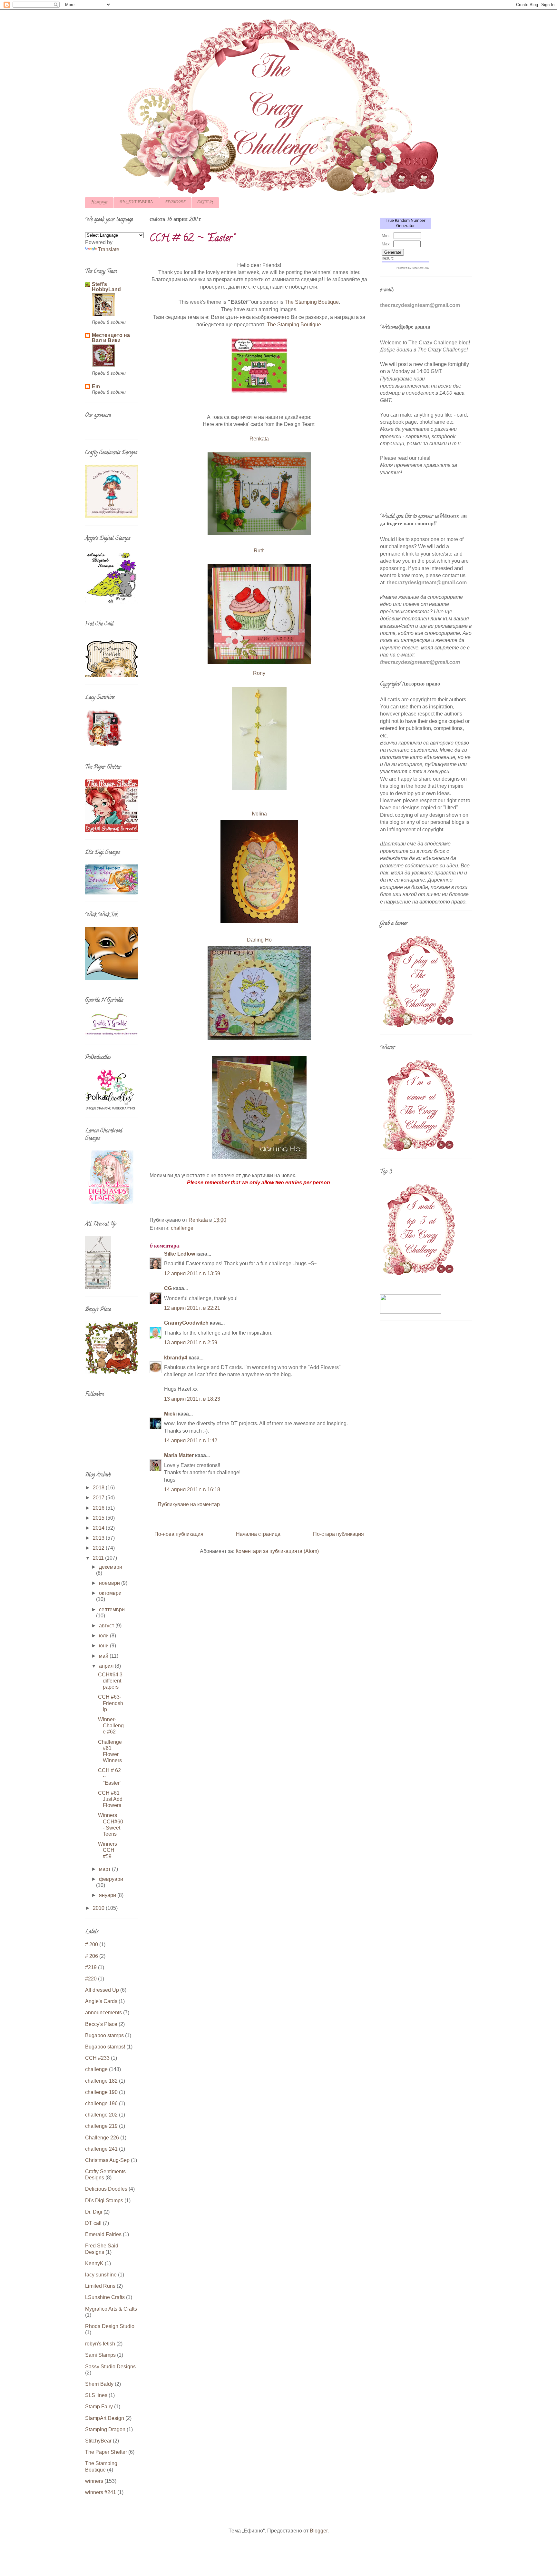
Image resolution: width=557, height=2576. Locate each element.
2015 (99, 1518)
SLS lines (96, 2395)
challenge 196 (101, 2103)
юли (104, 1636)
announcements (103, 2013)
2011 (99, 1558)
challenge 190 (101, 2092)
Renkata (259, 439)
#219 (91, 1967)
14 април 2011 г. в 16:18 (192, 1490)
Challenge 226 (102, 2138)
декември (111, 1567)
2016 (99, 1508)
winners (94, 2481)
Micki (170, 1414)
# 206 (92, 1956)
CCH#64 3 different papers (110, 1681)
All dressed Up (102, 1990)
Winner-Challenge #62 (111, 1726)
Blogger (319, 2531)
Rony (259, 673)
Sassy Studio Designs (110, 2367)
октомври (110, 1593)
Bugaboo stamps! (105, 2047)
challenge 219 (101, 2126)
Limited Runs (100, 2286)
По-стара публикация (338, 1534)
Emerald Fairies (103, 2234)
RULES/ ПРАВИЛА (136, 202)
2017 (99, 1498)
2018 (99, 1488)
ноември (110, 1583)
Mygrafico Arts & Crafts (111, 2309)
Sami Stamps (100, 2355)
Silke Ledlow (180, 1254)
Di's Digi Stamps (104, 2201)
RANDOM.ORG (420, 268)
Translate (109, 249)
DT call (93, 2223)
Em (96, 386)
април (107, 1666)
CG (168, 1288)
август (107, 1626)
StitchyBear (98, 2441)
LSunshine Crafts (105, 2297)
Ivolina (259, 814)
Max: (386, 244)
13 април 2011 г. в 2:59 (191, 1342)
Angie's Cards (101, 2001)
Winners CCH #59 (107, 1850)
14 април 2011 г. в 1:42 (191, 1441)
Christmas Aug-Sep (107, 2160)
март (105, 1869)
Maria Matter (179, 1455)
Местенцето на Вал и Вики (111, 338)
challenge (182, 1228)
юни (104, 1646)
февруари (111, 1879)
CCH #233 (97, 2058)
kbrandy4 (176, 1358)
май (104, 1656)
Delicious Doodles (106, 2189)
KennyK (94, 2263)
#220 (91, 1979)
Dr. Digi (94, 2212)
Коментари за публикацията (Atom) (277, 1551)
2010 (99, 1908)
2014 (99, 1528)
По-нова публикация (179, 1534)
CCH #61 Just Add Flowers (110, 1799)
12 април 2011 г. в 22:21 (192, 1308)
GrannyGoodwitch (186, 1323)
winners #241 (101, 2492)
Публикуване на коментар (189, 1504)
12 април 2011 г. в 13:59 (192, 1273)
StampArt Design (105, 2418)
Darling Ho (259, 940)
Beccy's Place (101, 2024)
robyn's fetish (100, 2344)
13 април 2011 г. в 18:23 (192, 1399)
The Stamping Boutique (312, 302)
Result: (388, 258)
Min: (386, 236)
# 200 (92, 1944)
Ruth (259, 551)
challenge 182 (101, 2081)
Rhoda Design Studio (110, 2326)
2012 (99, 1548)
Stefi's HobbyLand (106, 287)
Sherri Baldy (99, 2384)
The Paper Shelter (106, 2452)
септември (112, 1609)
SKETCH (205, 202)
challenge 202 (101, 2115)
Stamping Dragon (105, 2429)
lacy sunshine (101, 2275)
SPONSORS (175, 202)
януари (108, 1895)
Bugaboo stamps (104, 2035)
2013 (99, 1538)
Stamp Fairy (99, 2407)
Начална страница (258, 1534)
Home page (99, 202)
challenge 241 (101, 2149)
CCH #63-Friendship (111, 1703)
